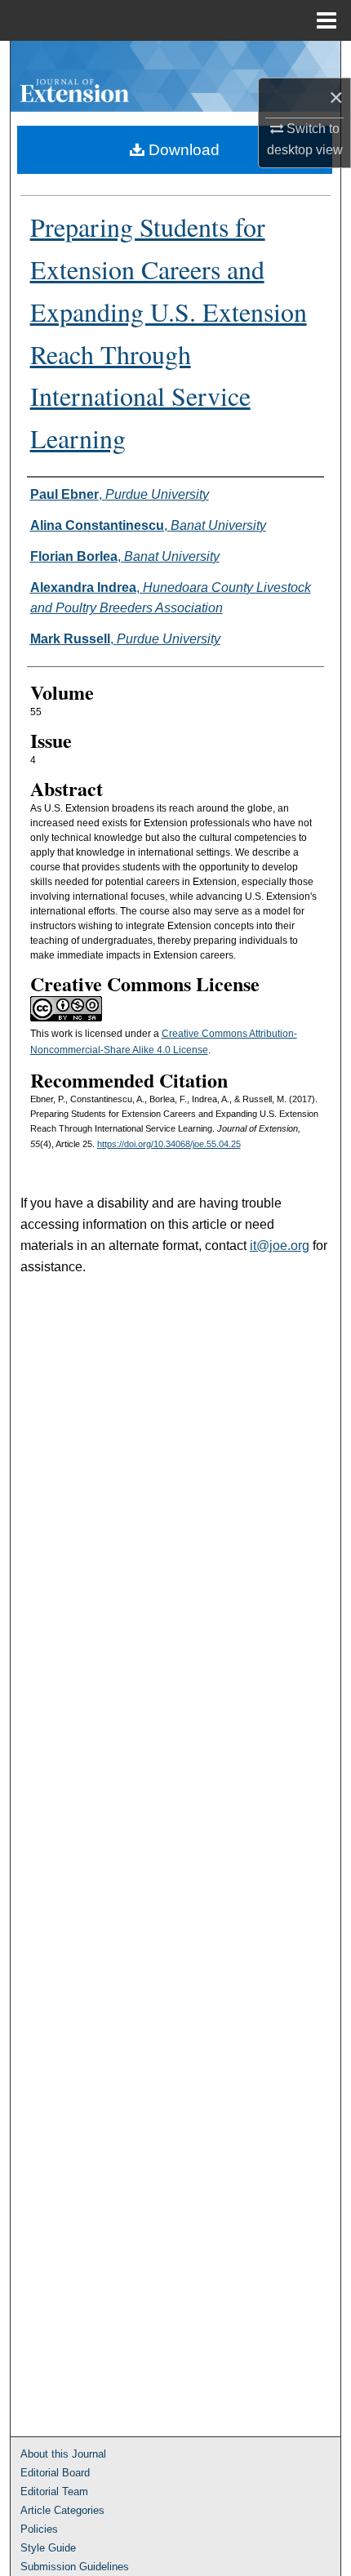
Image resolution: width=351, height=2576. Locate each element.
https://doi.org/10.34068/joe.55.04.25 (169, 1144)
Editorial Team (54, 2491)
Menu (327, 20)
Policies (39, 2529)
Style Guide (48, 2548)
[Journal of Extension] (175, 76)
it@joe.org (280, 1246)
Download (182, 150)
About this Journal (63, 2454)
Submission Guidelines (75, 2567)
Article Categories (62, 2510)
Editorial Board (55, 2473)
